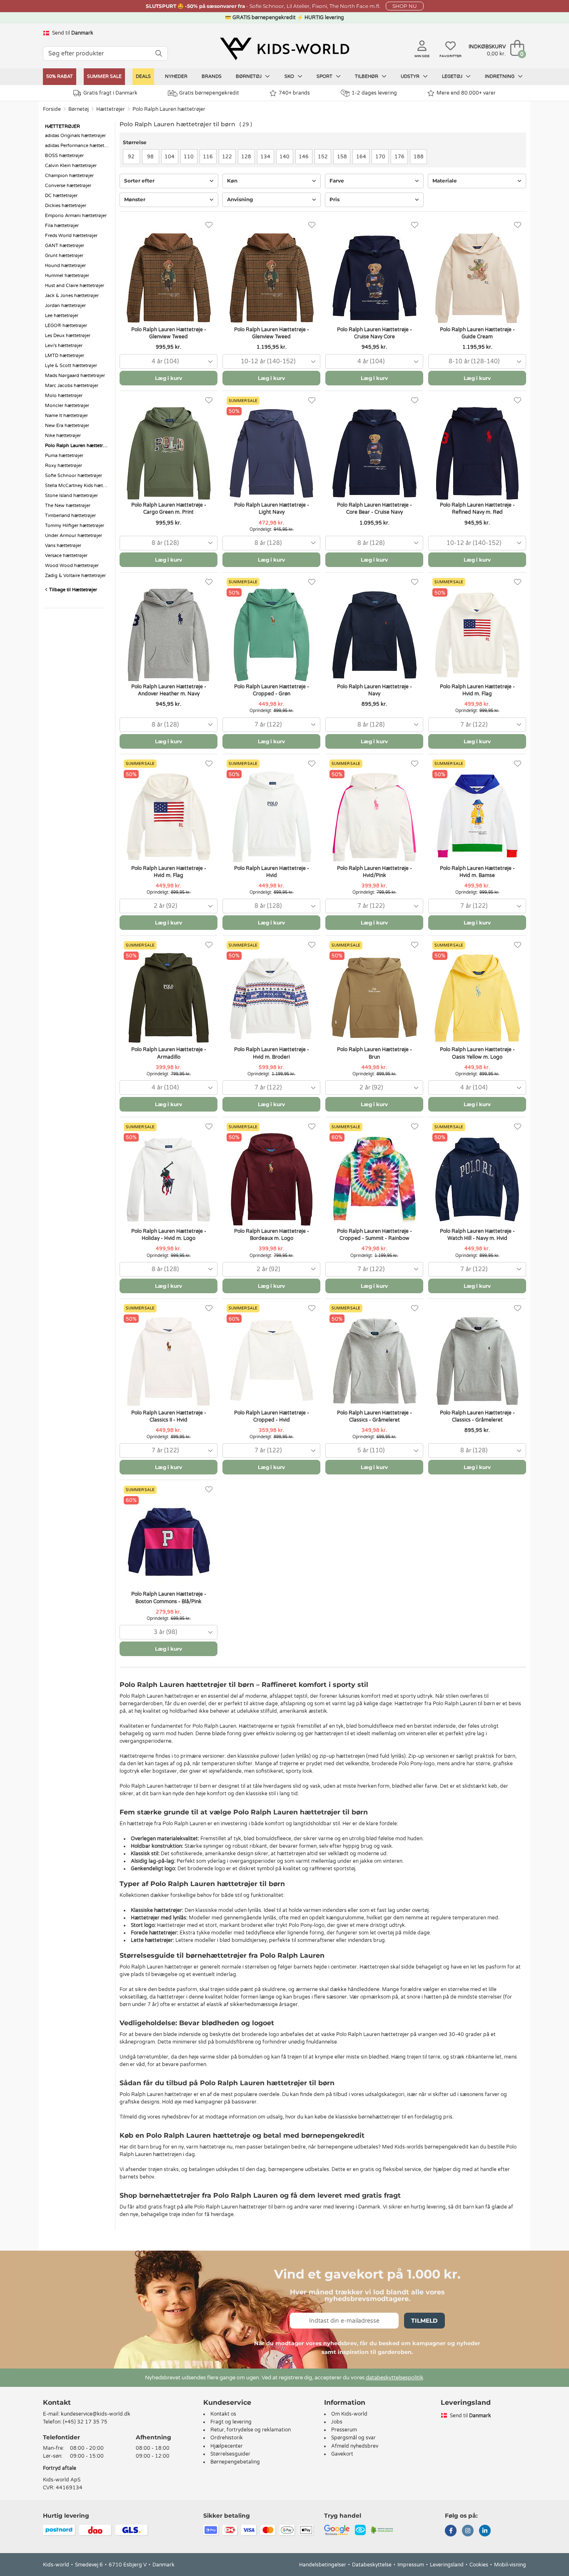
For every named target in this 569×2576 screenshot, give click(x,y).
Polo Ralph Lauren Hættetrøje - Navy (374, 690)
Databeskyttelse (372, 2565)
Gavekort (342, 2454)
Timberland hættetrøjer (70, 516)
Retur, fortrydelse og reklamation (251, 2430)
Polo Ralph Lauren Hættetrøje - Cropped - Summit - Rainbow (374, 1235)
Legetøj (453, 76)
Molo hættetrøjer (64, 396)
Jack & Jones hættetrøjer (72, 296)
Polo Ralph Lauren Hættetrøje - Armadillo (169, 1053)
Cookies (479, 2565)
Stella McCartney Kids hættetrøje (78, 486)
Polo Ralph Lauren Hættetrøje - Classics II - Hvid (169, 1416)
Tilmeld (424, 2321)
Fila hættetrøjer (62, 226)
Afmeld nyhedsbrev (355, 2446)
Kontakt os (223, 2414)
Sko (290, 76)
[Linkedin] (485, 2531)
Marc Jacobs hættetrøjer (72, 386)
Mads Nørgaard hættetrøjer (75, 376)
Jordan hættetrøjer (65, 306)
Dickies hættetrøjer (66, 206)
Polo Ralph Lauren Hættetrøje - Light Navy (272, 508)
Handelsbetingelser (323, 2565)
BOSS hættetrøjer (64, 156)
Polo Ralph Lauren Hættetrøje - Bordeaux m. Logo (272, 1235)
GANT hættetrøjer (65, 246)
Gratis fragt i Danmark (110, 93)
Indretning (500, 76)
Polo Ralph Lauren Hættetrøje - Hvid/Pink (374, 872)
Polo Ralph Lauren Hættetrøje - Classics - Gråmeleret (374, 1416)
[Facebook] (451, 2531)
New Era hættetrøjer (67, 426)
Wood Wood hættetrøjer (72, 566)
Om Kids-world (349, 2414)
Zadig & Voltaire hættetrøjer (75, 576)
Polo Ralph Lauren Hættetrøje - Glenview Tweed (169, 333)
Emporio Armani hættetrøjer (76, 216)
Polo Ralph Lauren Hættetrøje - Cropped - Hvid (272, 1416)
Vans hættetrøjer (63, 546)
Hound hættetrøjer (65, 266)
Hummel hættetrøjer (67, 276)
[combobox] (168, 361)
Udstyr (411, 76)
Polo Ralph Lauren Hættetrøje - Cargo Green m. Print (169, 508)
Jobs (337, 2422)
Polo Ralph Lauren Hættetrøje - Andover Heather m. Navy (169, 690)
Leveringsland (447, 2565)
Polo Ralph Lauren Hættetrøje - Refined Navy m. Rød (477, 508)
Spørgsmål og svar (353, 2438)
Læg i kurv (168, 378)
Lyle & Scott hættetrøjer (71, 366)
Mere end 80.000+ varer (466, 93)
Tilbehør (367, 76)
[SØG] (159, 54)
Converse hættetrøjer (68, 186)
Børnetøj (249, 76)
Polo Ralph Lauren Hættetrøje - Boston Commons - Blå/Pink (169, 1598)
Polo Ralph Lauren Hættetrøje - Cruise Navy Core (374, 333)
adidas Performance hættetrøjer (78, 146)
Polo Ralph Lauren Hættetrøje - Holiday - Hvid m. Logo (169, 1235)
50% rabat (60, 76)
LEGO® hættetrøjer (66, 326)
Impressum (411, 2565)
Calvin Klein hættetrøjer (71, 166)
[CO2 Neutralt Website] (382, 2530)
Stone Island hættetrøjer (71, 496)
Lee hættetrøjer (62, 316)
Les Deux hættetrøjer (68, 336)
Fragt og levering (231, 2422)
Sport (325, 76)
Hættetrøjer (111, 109)
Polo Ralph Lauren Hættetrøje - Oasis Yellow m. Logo (477, 1053)
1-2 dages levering (374, 93)
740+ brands (294, 93)
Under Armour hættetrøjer (74, 536)
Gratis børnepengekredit (209, 93)
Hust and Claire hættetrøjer (75, 286)
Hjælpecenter (227, 2446)
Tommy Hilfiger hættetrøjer (75, 526)
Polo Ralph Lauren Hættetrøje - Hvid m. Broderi (272, 1053)
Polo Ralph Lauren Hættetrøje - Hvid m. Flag (477, 690)
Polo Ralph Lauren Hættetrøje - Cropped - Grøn (272, 690)
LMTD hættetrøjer (65, 356)
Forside (52, 109)
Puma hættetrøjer (64, 456)
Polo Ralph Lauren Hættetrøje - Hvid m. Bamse (477, 872)
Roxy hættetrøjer (64, 466)
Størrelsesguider (230, 2454)
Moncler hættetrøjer (67, 406)
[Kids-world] (284, 49)
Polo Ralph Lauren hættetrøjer (169, 109)
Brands (212, 76)
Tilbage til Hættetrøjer (72, 590)
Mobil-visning (510, 2565)
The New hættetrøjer (68, 506)
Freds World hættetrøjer (71, 236)
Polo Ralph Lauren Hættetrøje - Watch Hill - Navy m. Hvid (477, 1235)
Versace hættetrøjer (66, 556)
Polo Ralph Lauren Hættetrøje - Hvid (272, 872)
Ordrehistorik (227, 2438)
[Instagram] (468, 2531)
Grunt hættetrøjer (64, 256)
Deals (143, 76)
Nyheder (176, 76)
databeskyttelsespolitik (394, 2378)
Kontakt (57, 2402)
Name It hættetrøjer (66, 416)
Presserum (344, 2430)
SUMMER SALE (104, 76)
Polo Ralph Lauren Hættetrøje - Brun (374, 1053)
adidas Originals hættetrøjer (75, 136)
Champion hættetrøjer (69, 176)
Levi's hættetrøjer (64, 346)
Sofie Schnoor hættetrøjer (74, 476)
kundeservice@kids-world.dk (96, 2414)
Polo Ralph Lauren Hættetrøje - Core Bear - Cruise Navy (374, 508)
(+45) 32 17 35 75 (85, 2422)
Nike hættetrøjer (63, 436)
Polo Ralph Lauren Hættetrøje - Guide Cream (477, 333)
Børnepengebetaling (235, 2462)
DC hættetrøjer (61, 196)
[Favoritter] (209, 225)
